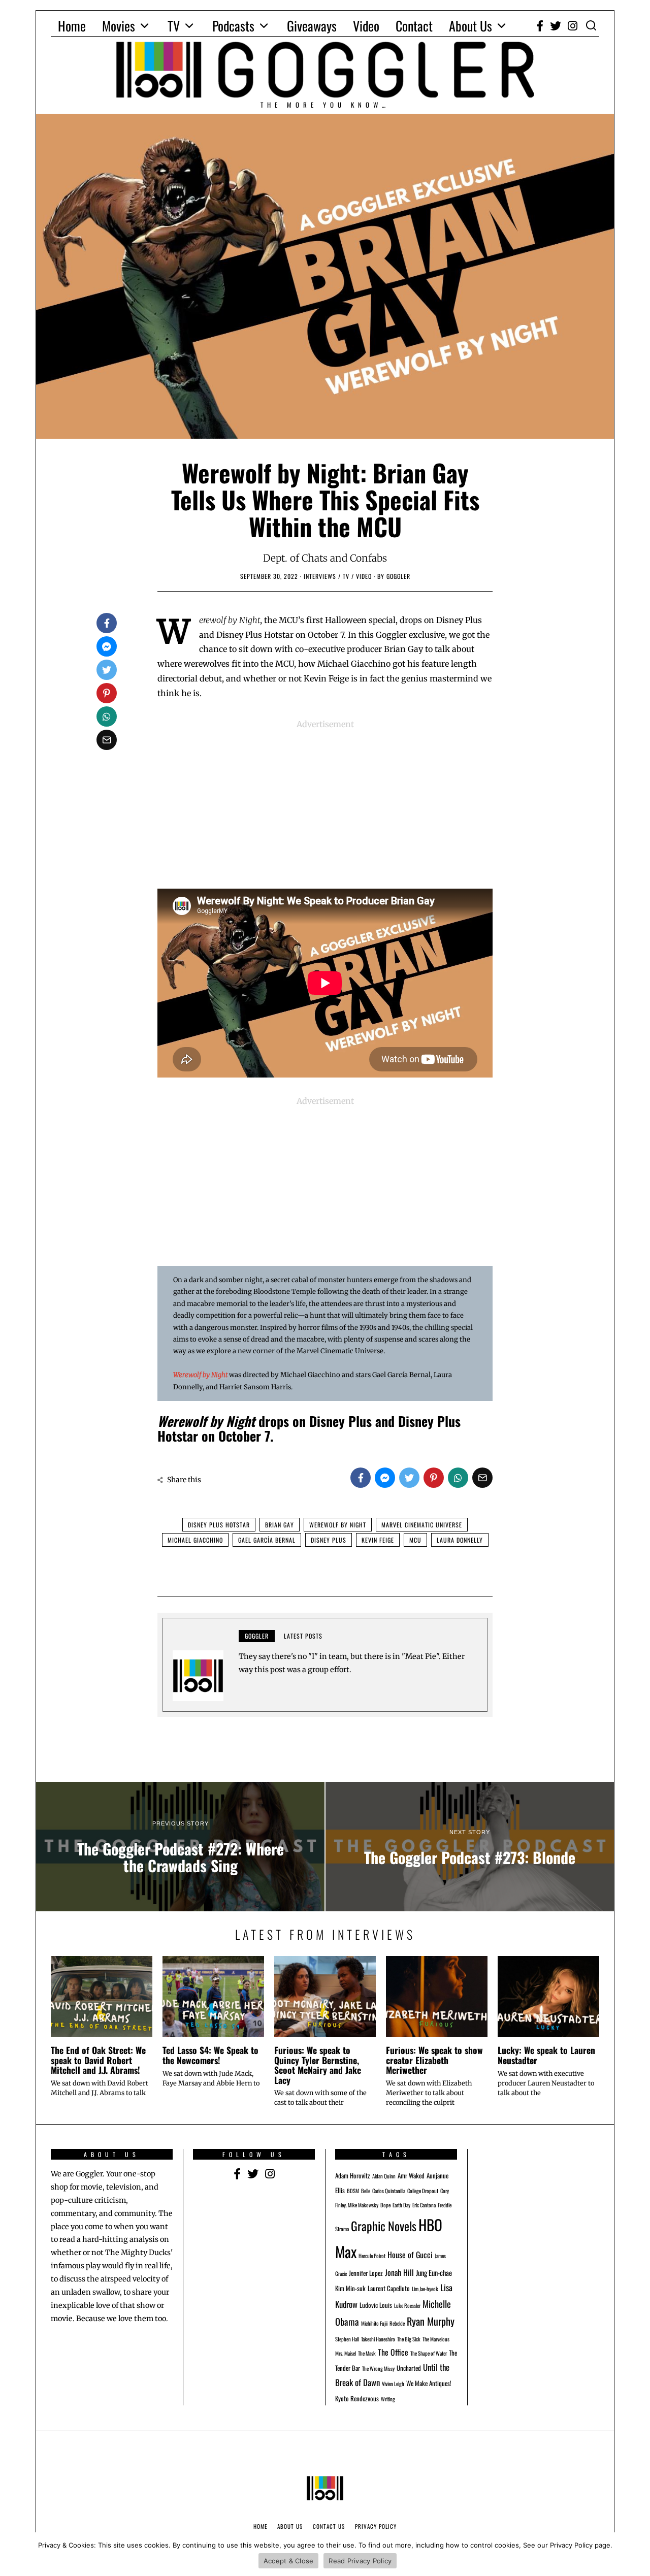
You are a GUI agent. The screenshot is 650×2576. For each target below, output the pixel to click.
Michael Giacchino (195, 1540)
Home (72, 26)
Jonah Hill (399, 2272)
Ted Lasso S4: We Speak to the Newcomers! (210, 2055)
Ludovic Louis (376, 2305)
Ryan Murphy (431, 2321)
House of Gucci (410, 2255)
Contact (414, 26)
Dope (385, 2205)
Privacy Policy (376, 2526)
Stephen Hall (347, 2339)
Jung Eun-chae (434, 2273)
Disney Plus (329, 1540)
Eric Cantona (424, 2205)
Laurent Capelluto (389, 2288)
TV (174, 26)
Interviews (320, 576)
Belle (366, 2191)
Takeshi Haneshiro (378, 2339)
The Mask (367, 2353)
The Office (393, 2352)
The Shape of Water (429, 2353)
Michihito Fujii (374, 2323)
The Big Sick (409, 2339)
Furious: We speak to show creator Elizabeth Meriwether (434, 2060)
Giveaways (312, 26)
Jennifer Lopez (366, 2273)
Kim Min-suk (350, 2288)
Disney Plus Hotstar (219, 1525)
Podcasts (233, 26)
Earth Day (401, 2205)
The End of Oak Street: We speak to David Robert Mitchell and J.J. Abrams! (98, 2060)
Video (366, 26)
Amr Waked (411, 2176)
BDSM (353, 2191)
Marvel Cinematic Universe (422, 1525)
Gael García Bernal (267, 1540)
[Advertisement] (325, 802)
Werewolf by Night (200, 1375)
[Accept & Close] (637, 2554)
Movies (119, 26)
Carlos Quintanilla (389, 2191)
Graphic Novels (384, 2226)
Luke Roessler (407, 2305)
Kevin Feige (378, 1540)
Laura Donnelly (460, 1540)
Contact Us (329, 2526)
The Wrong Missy (378, 2368)
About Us (470, 26)
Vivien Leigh (393, 2384)
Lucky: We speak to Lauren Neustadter (546, 2055)
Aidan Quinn (384, 2176)
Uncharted (409, 2368)
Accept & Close (289, 2561)
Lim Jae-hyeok (425, 2289)
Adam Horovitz (353, 2176)
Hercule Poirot (372, 2256)
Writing (388, 2399)
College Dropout (423, 2191)
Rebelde (397, 2323)
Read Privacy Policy (360, 2561)
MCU (415, 1540)
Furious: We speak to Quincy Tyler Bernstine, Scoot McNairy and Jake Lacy (318, 2065)
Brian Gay (280, 1525)
